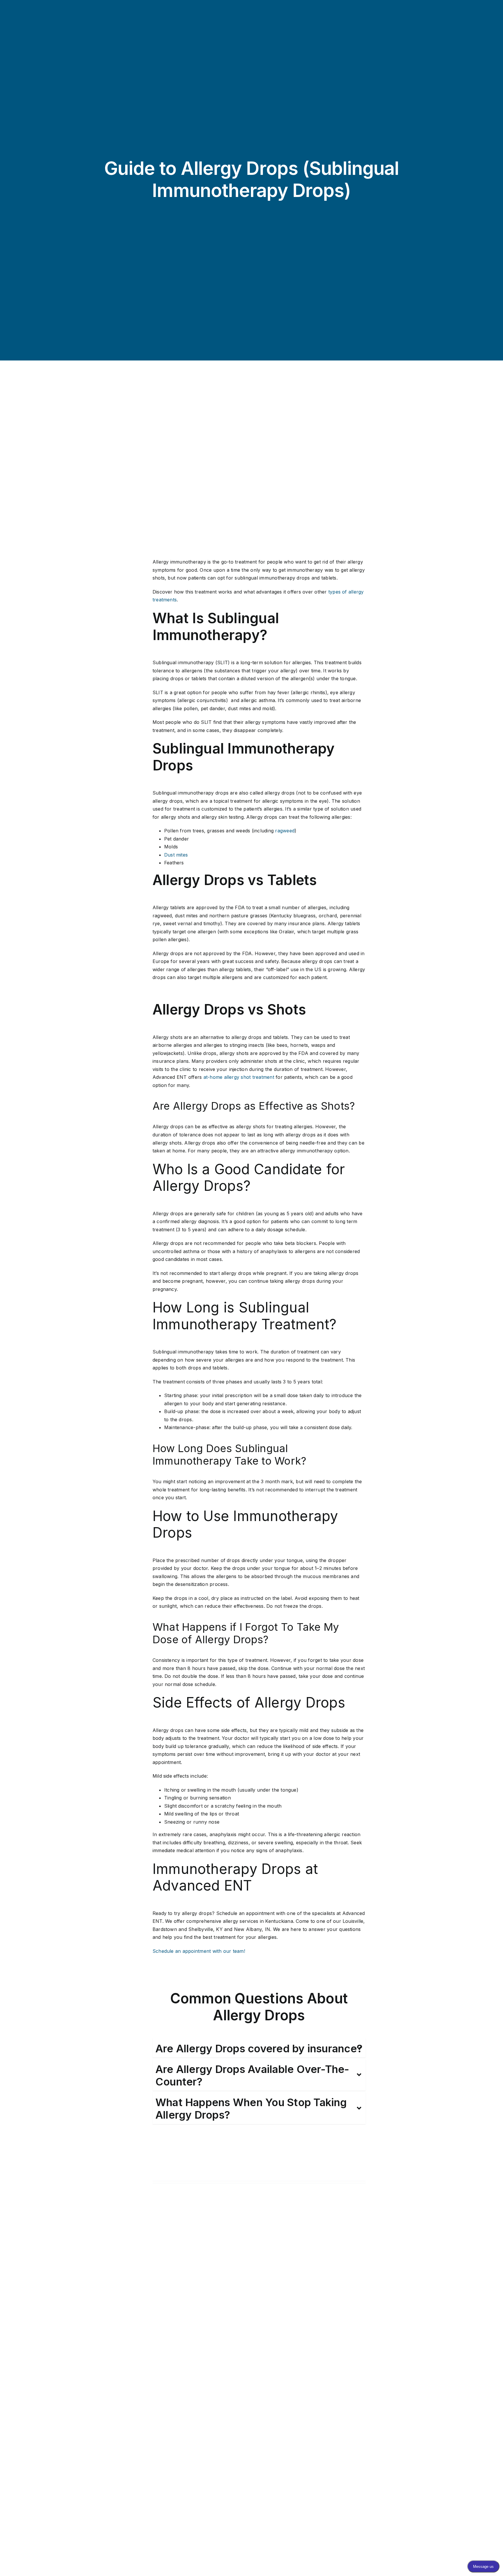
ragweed (285, 831)
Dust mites (176, 855)
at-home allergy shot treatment (239, 1077)
